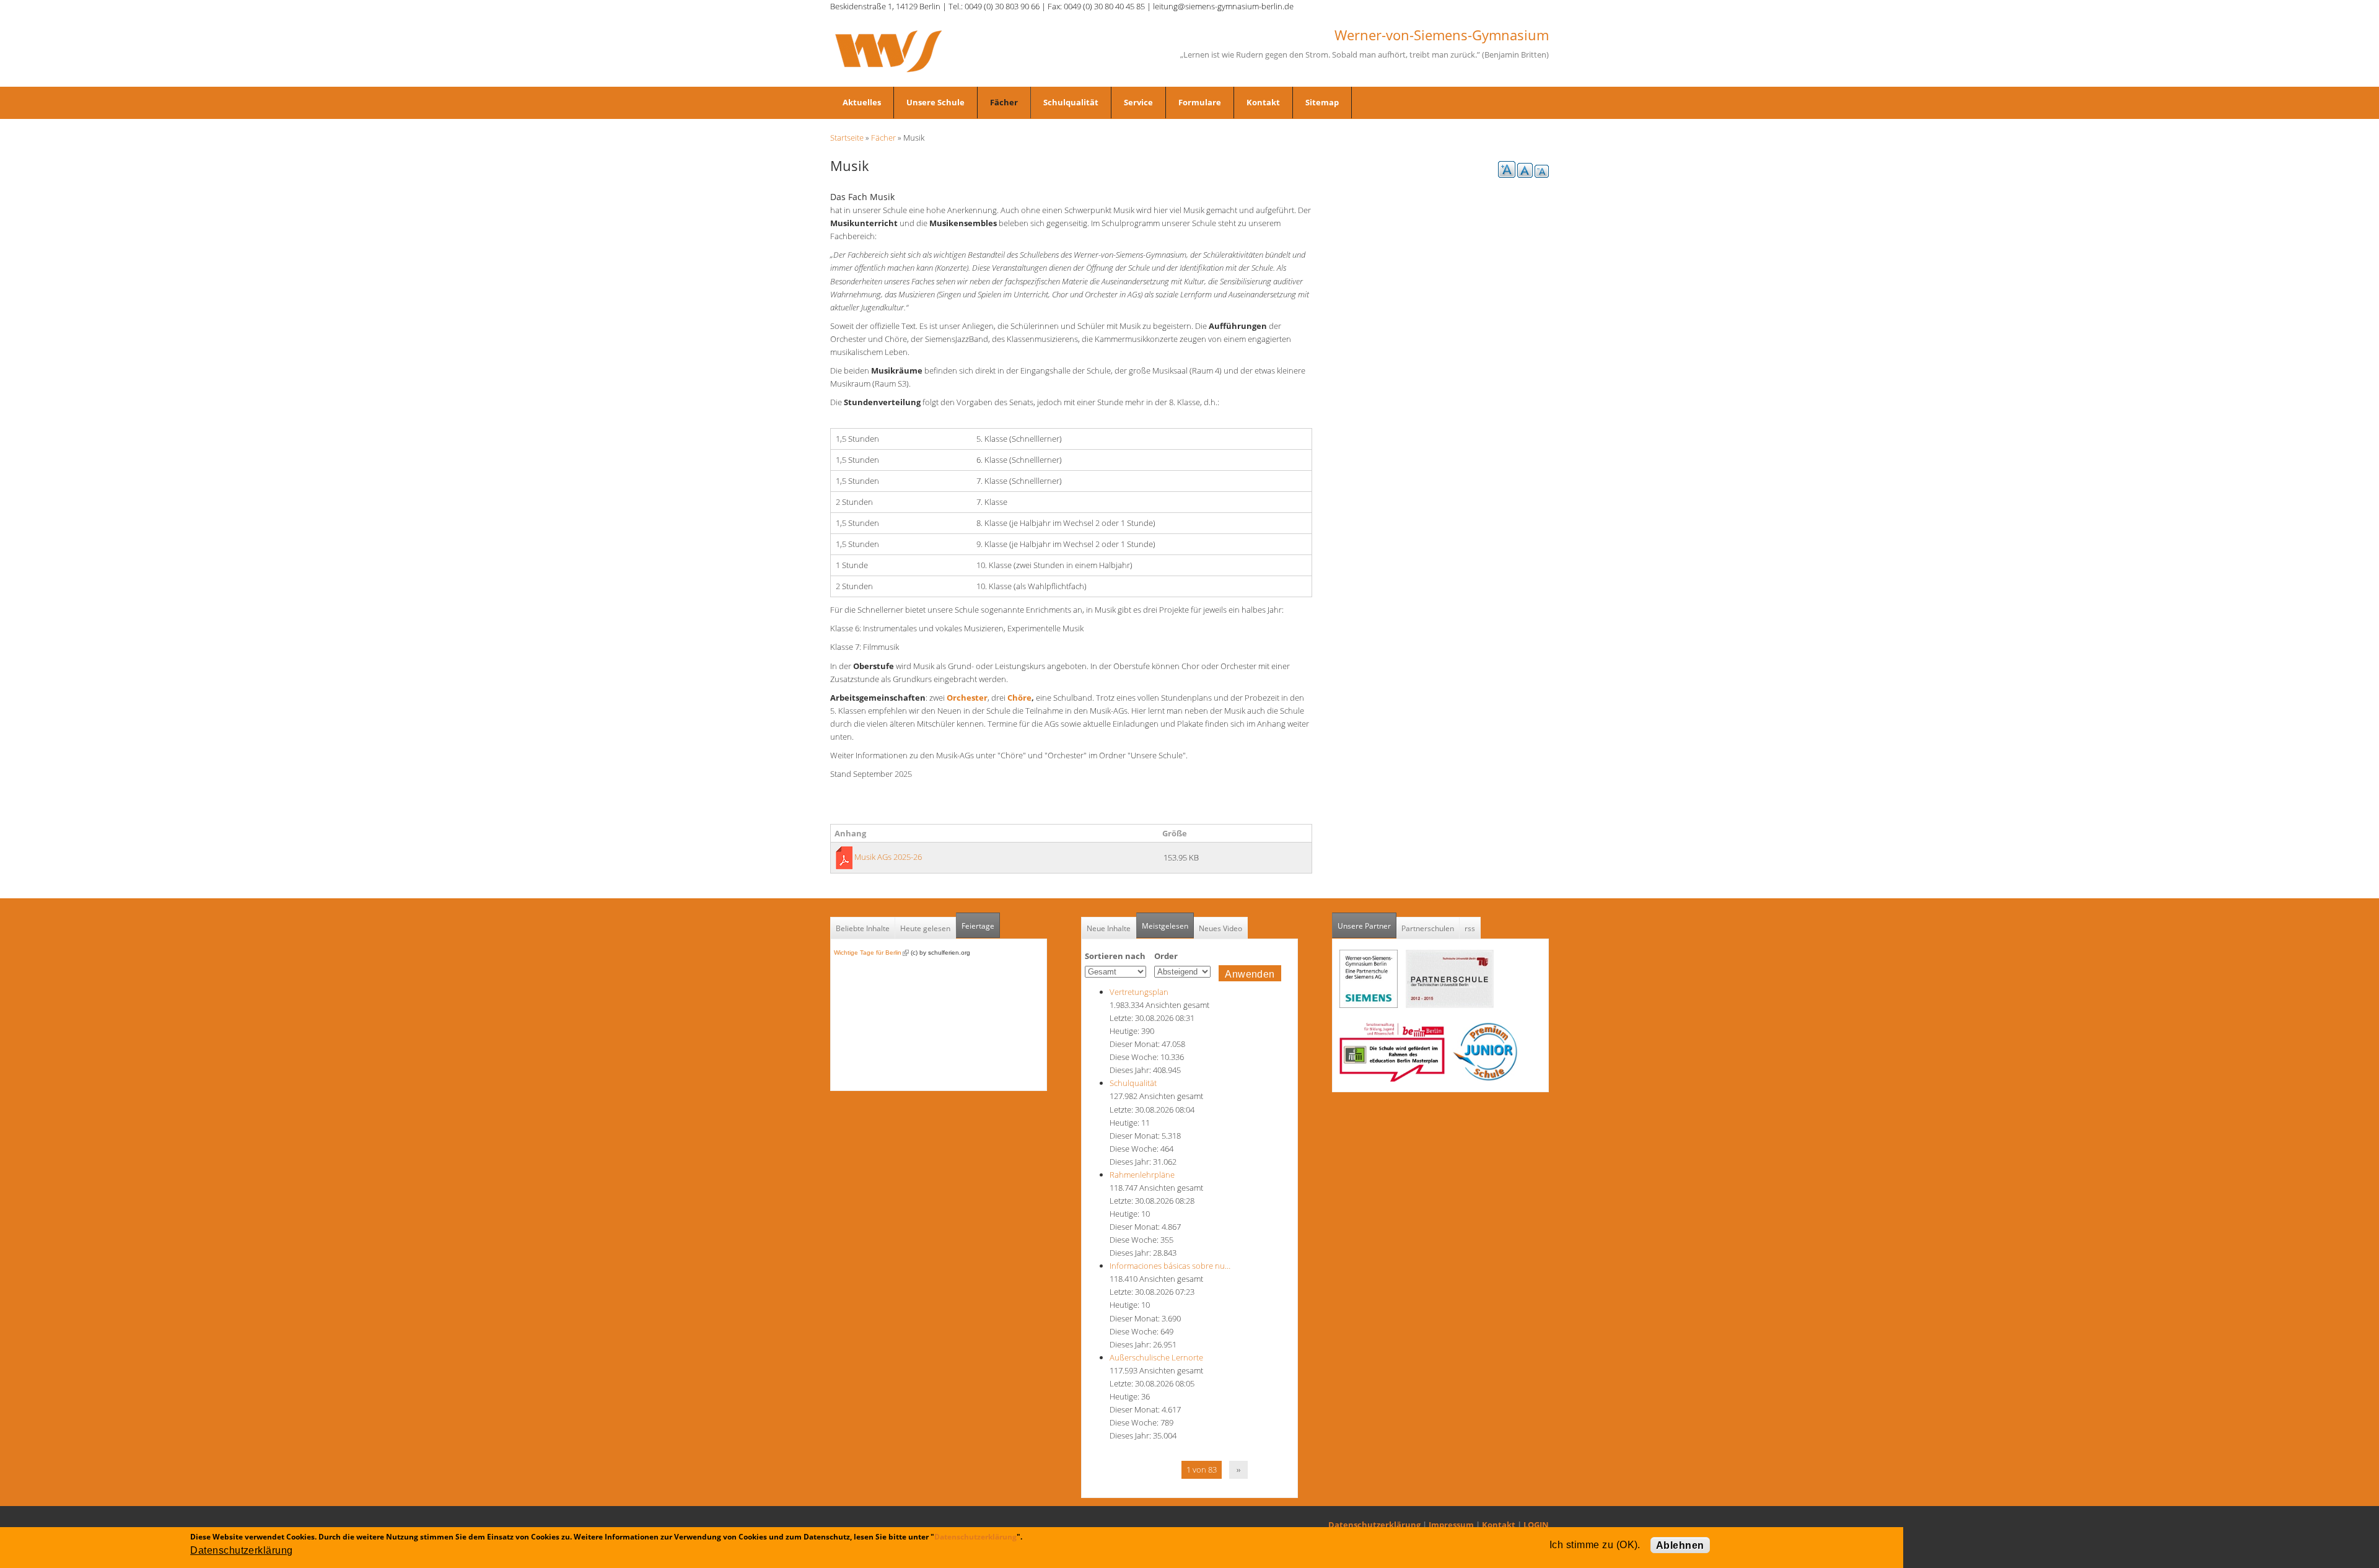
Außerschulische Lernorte (1156, 1357)
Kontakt (1263, 102)
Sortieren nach (1115, 956)
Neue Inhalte (1109, 928)
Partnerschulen (1428, 928)
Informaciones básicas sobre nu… (1170, 1266)
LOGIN (1536, 1525)
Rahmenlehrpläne (1142, 1175)
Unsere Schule (935, 102)
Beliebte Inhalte (863, 928)
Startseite (847, 138)
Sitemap (1322, 102)
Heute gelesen (925, 928)
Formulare (1200, 102)
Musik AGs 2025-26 (888, 857)
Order (1166, 956)
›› (1238, 1469)
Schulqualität (1071, 102)
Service (1138, 102)
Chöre (1019, 698)
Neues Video (1220, 928)
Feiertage (978, 926)
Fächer (1004, 102)
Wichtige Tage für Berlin (871, 953)
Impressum (1451, 1525)
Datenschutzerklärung (1374, 1525)
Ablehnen (1680, 1545)
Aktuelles (862, 102)
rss (1470, 928)
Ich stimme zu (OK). (1595, 1545)
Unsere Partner (1367, 926)
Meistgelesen (1165, 926)
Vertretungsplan (1139, 992)
